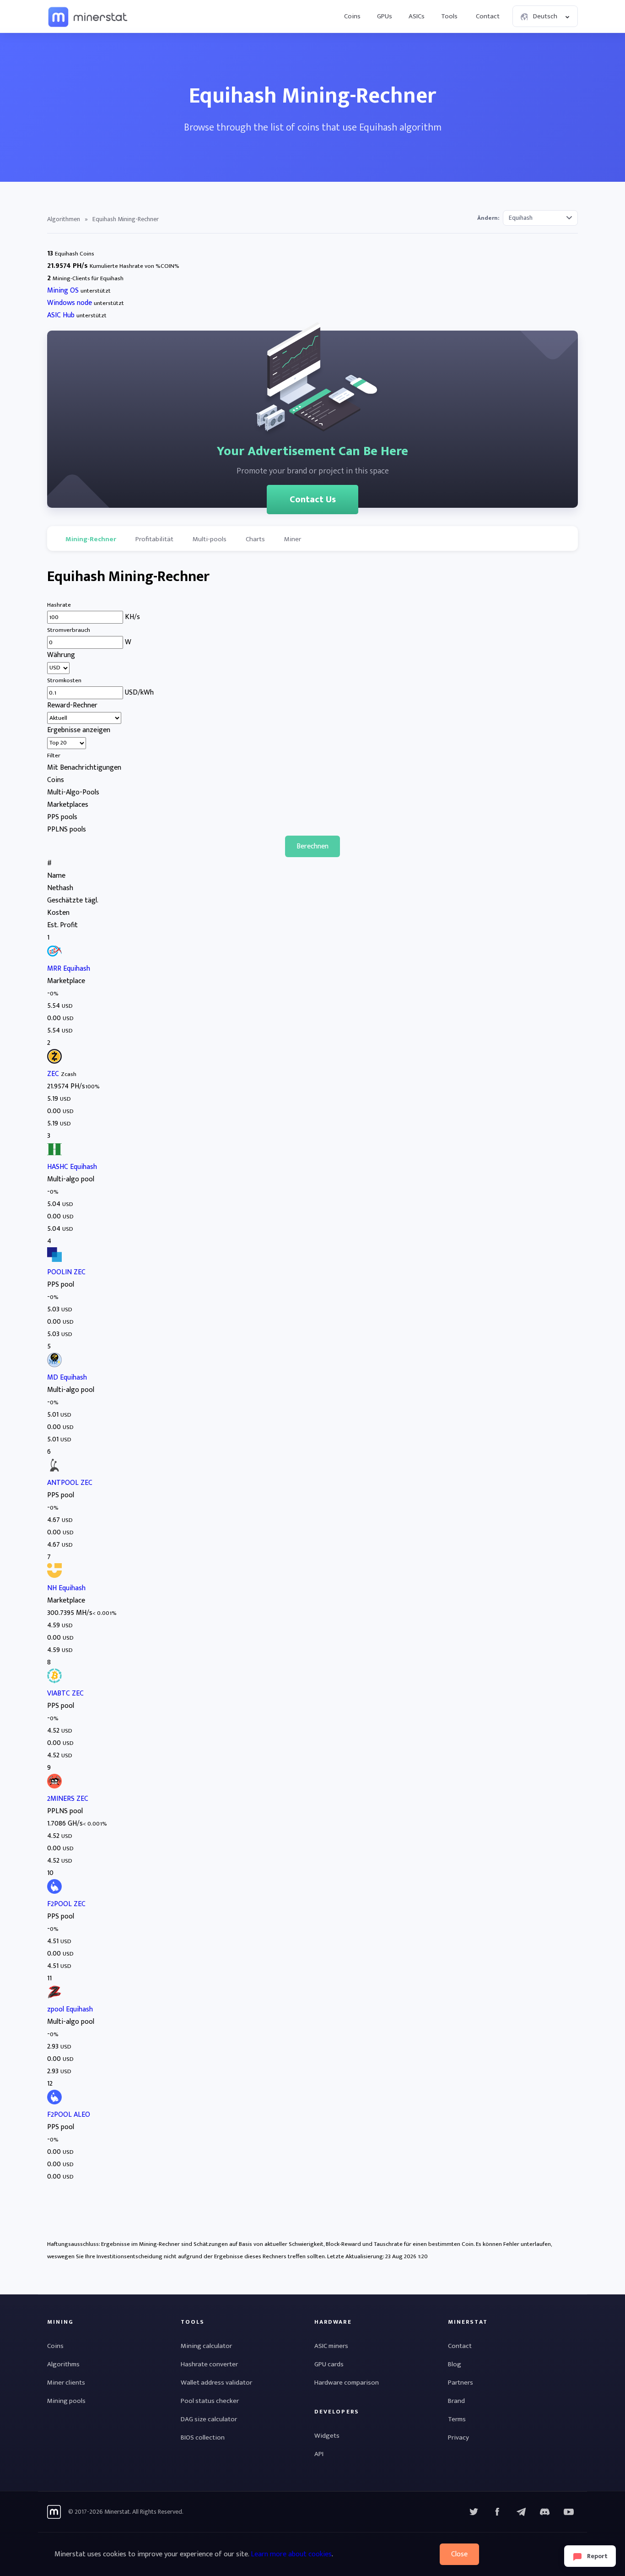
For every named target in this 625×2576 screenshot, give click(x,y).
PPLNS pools (67, 829)
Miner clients (66, 2383)
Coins (352, 16)
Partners (461, 2383)
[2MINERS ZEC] (54, 1786)
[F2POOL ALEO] (54, 2102)
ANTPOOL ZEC (70, 1483)
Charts (255, 539)
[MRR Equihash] (54, 956)
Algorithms (63, 2364)
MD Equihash (67, 1378)
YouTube (545, 2512)
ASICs (417, 16)
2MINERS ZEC (68, 1799)
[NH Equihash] (54, 1576)
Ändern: (488, 218)
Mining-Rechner (91, 539)
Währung (61, 655)
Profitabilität (154, 539)
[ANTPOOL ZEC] (54, 1470)
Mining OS (63, 291)
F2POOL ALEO (69, 2115)
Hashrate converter (209, 2364)
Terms (457, 2419)
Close (459, 2554)
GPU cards (329, 2364)
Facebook (497, 2512)
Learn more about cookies (291, 2554)
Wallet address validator (216, 2383)
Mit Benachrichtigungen (84, 768)
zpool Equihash (70, 2009)
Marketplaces (68, 805)
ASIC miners (331, 2346)
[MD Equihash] (54, 1365)
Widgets (327, 2436)
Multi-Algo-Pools (73, 792)
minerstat (88, 16)
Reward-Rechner (72, 705)
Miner (293, 539)
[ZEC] (54, 1062)
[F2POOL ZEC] (54, 1892)
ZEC (53, 1074)
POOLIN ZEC (66, 1272)
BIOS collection (203, 2437)
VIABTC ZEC (65, 1693)
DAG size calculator (209, 2419)
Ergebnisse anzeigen (79, 730)
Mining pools (66, 2401)
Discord (569, 2512)
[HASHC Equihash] (54, 1155)
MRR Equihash (69, 969)
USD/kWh (139, 693)
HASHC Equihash (72, 1167)
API (319, 2454)
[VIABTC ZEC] (54, 1681)
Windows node (70, 303)
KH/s (132, 617)
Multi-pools (210, 539)
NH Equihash (66, 1588)
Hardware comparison (347, 2383)
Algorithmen (64, 219)
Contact (488, 16)
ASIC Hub (61, 315)
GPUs (385, 16)
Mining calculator (206, 2346)
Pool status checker (210, 2401)
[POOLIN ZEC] (54, 1260)
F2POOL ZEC (66, 1904)
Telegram (521, 2512)
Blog (455, 2364)
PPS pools (62, 817)
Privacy (458, 2437)
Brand (456, 2401)
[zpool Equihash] (54, 1997)
